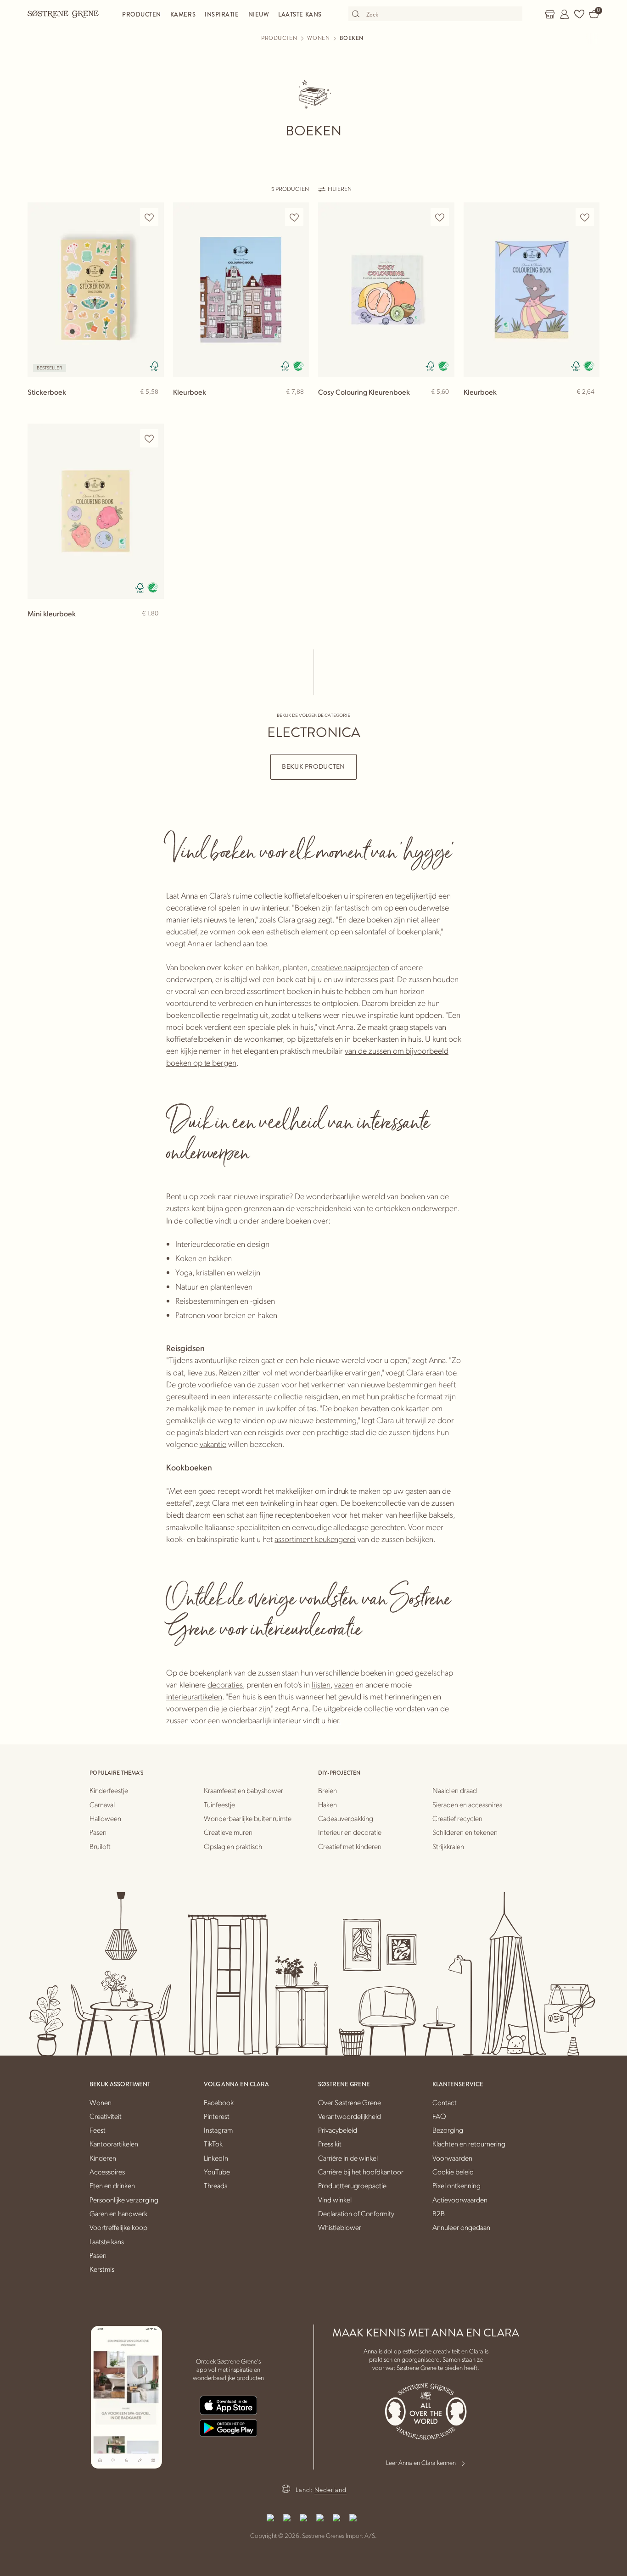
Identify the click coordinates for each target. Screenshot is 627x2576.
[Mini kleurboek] (96, 511)
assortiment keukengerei (315, 1539)
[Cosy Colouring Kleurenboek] (386, 290)
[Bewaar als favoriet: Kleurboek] (294, 217)
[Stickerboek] (96, 290)
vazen (344, 1684)
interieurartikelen (194, 1696)
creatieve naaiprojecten (350, 967)
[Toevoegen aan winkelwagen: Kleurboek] (298, 407)
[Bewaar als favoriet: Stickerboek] (149, 217)
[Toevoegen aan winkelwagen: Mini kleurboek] (153, 628)
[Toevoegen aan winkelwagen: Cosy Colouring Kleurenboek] (443, 407)
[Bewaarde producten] (579, 14)
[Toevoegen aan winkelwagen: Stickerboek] (153, 407)
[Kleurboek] (241, 290)
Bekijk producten (313, 767)
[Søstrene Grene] (63, 14)
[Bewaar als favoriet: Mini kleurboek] (149, 439)
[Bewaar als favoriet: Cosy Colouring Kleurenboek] (440, 217)
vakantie (213, 1444)
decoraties (225, 1684)
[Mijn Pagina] (565, 14)
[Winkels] (550, 14)
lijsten (321, 1684)
